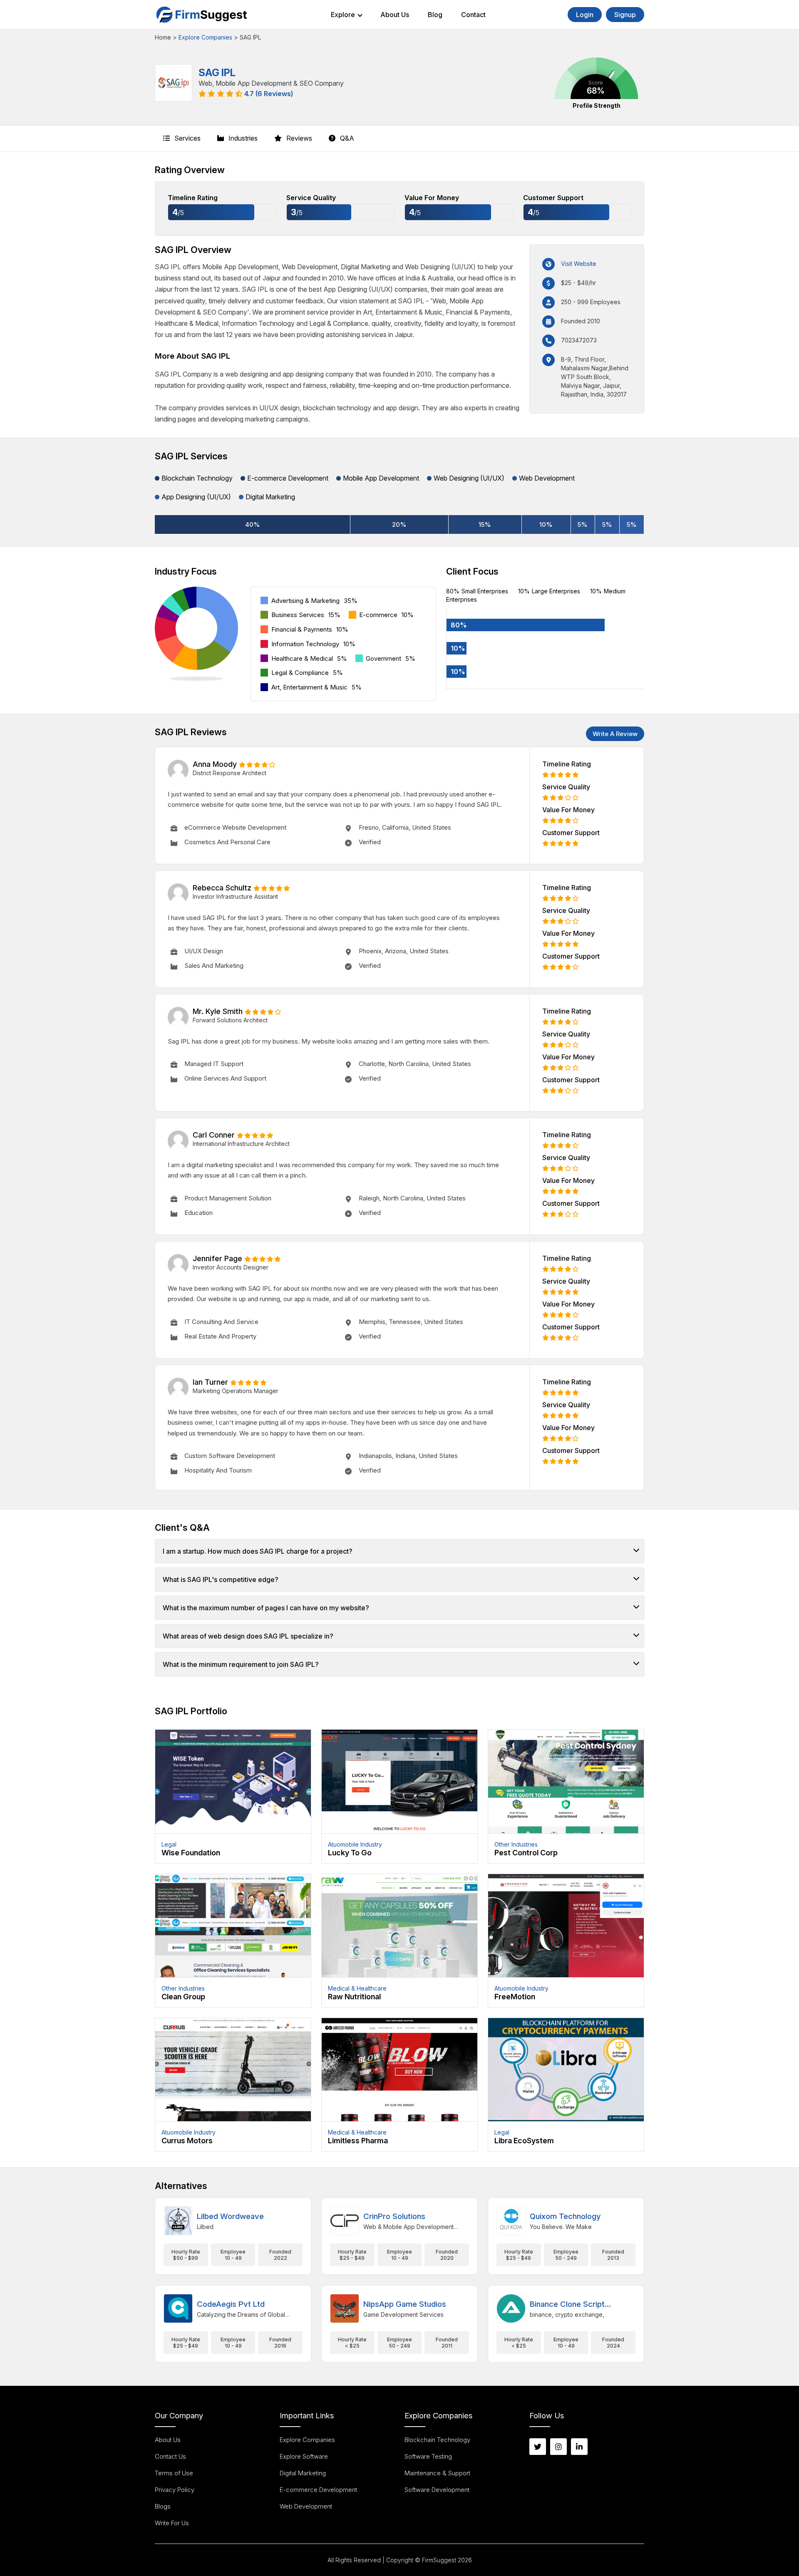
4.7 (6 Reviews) (269, 94)
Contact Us (170, 2456)
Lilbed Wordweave (230, 2216)
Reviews (298, 138)
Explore (343, 15)
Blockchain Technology (437, 2440)
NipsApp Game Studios (405, 2304)
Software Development (437, 2490)
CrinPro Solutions (394, 2216)
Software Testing (428, 2456)
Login (585, 15)
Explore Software (304, 2456)
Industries (242, 138)
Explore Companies (205, 37)
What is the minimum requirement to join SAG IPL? (241, 1664)
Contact (473, 15)
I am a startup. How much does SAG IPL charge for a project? (258, 1551)
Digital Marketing (303, 2473)
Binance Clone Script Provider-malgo (567, 2305)
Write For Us (172, 2523)
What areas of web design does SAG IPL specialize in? (248, 1636)
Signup (625, 15)
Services (187, 138)
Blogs (163, 2506)
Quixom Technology (565, 2216)
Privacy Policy (175, 2490)
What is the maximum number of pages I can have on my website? (266, 1608)
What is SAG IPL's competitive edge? (221, 1579)
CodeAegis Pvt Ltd (231, 2304)
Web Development (306, 2506)
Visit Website (579, 264)
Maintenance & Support (437, 2473)
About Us (395, 15)
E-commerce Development (318, 2490)
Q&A (346, 138)
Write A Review (615, 734)
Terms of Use (174, 2473)
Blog (435, 15)
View (233, 1797)
